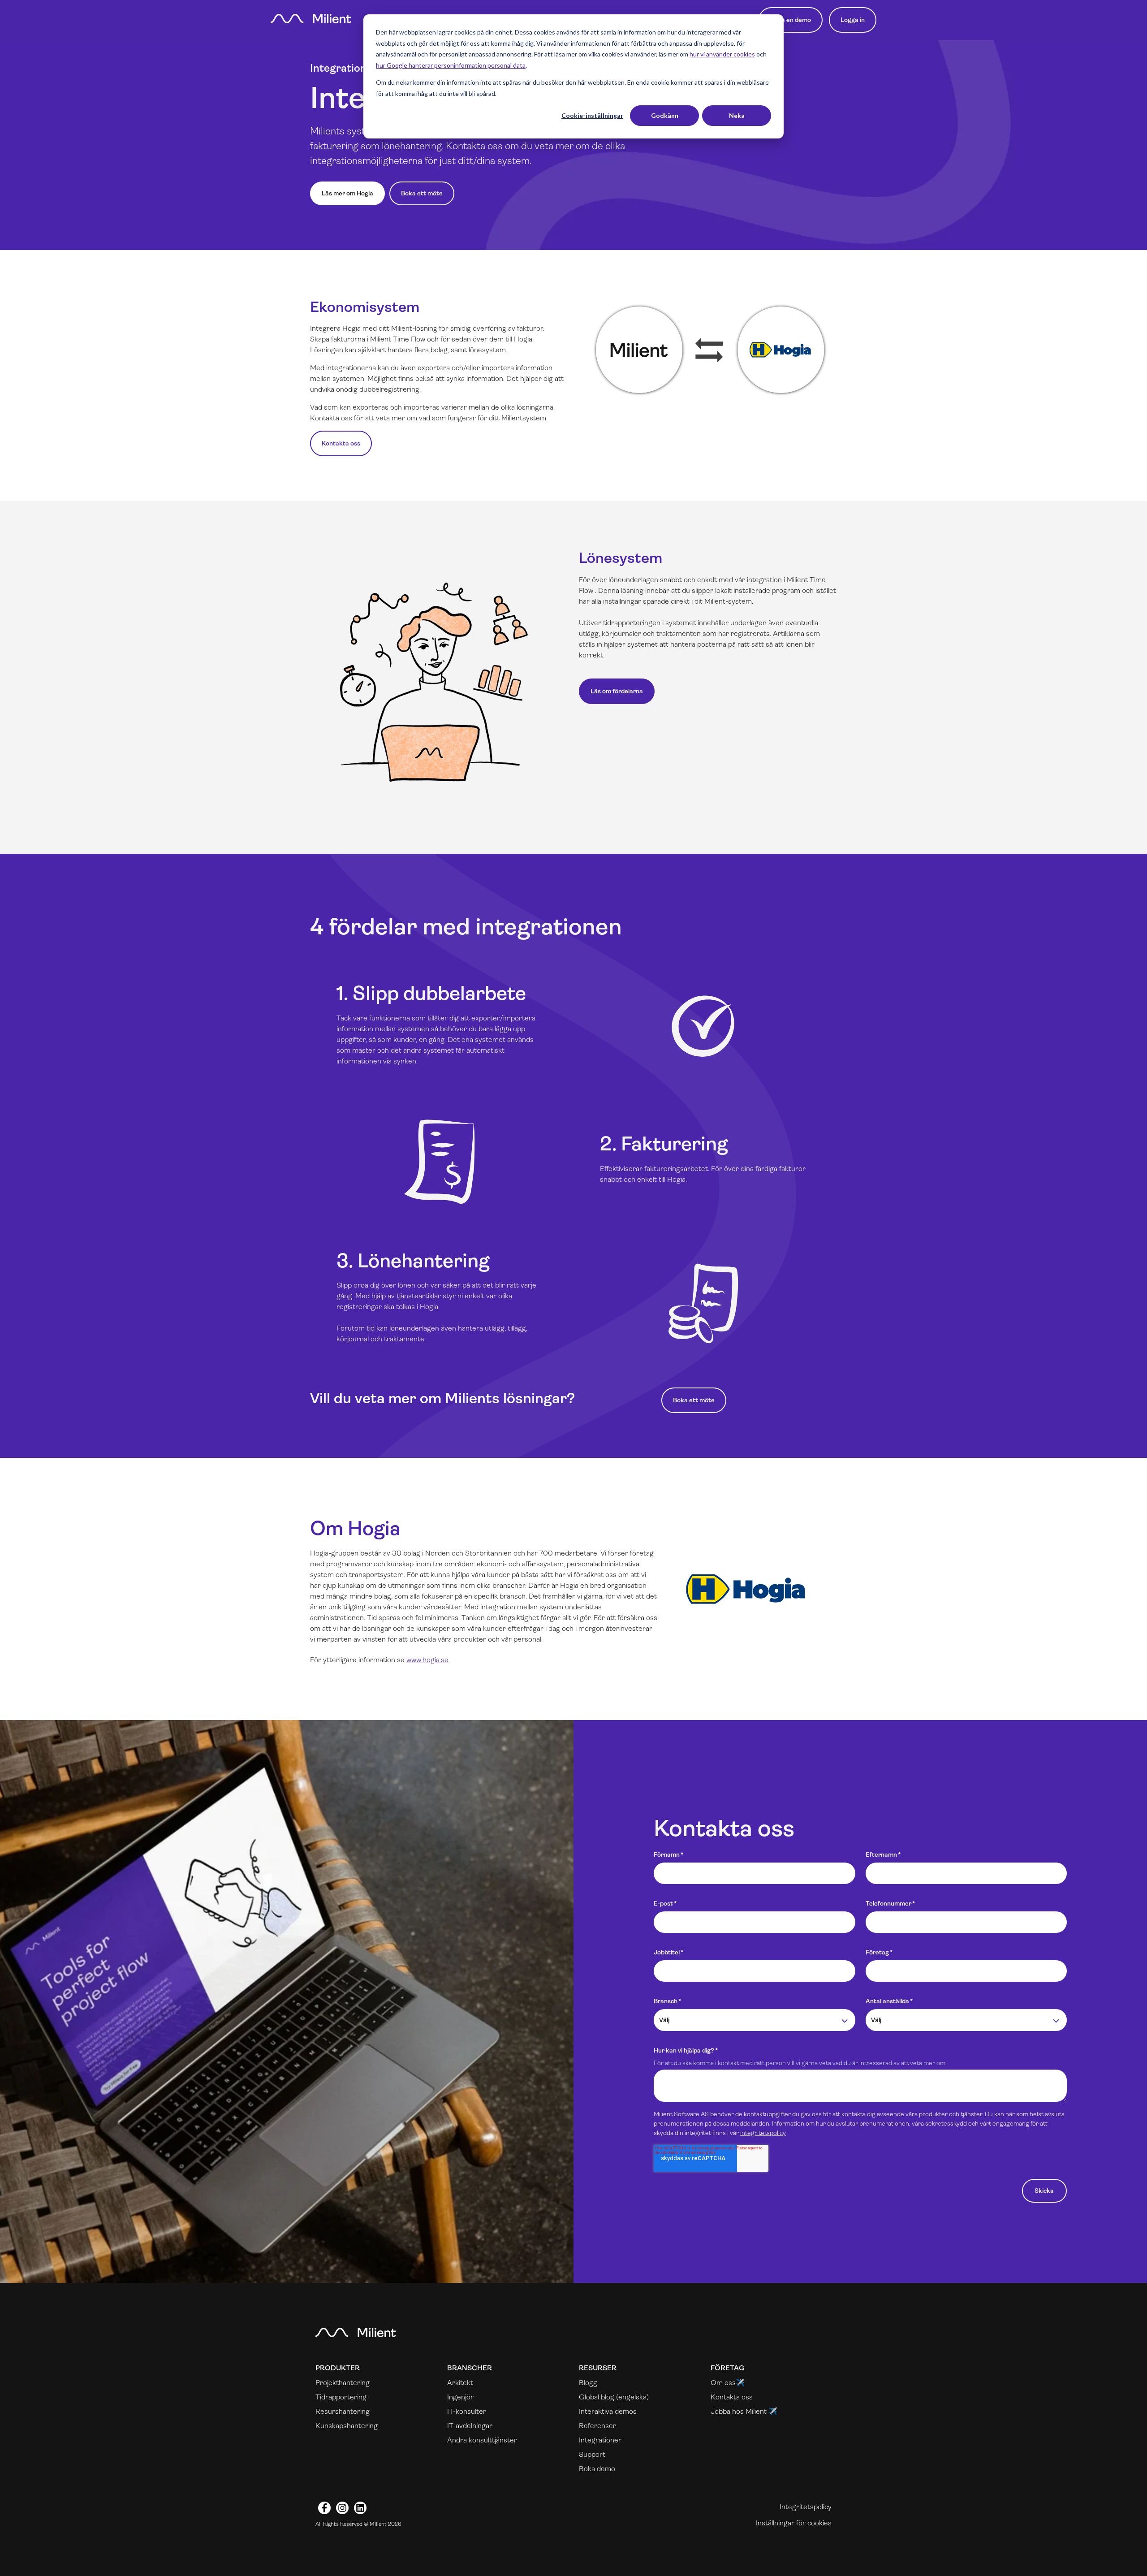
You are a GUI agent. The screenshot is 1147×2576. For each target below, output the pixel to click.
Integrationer (600, 2440)
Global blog (597, 2397)
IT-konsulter (467, 2411)
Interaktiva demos (608, 2411)
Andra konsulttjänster (482, 2440)
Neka (737, 115)
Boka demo (597, 2469)
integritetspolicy (763, 2133)
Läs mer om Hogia (347, 193)
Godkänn (665, 115)
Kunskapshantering (347, 2426)
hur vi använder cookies (722, 54)
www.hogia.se (427, 1660)
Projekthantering (343, 2383)
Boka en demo (791, 20)
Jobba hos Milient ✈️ (744, 2411)
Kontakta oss (341, 443)
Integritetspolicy (806, 2507)
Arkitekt (460, 2383)
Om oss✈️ (728, 2383)
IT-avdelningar (470, 2426)
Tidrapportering (341, 2397)
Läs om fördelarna (617, 691)
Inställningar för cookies (794, 2523)
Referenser (597, 2426)
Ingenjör (460, 2397)
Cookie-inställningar (592, 115)
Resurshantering (343, 2411)
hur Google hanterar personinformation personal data (451, 65)
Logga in (853, 20)
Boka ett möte (422, 193)
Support (592, 2454)
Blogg (588, 2383)
